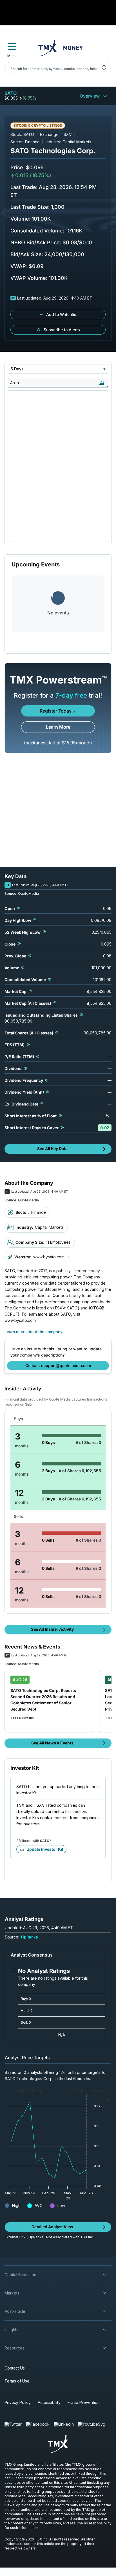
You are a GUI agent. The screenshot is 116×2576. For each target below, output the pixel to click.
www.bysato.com (49, 1257)
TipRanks (29, 1937)
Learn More (58, 727)
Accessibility (49, 2402)
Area (14, 383)
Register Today (56, 711)
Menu (12, 56)
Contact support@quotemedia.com (58, 1365)
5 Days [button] (17, 369)
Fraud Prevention (84, 2402)
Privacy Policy (18, 2402)
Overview (90, 96)
